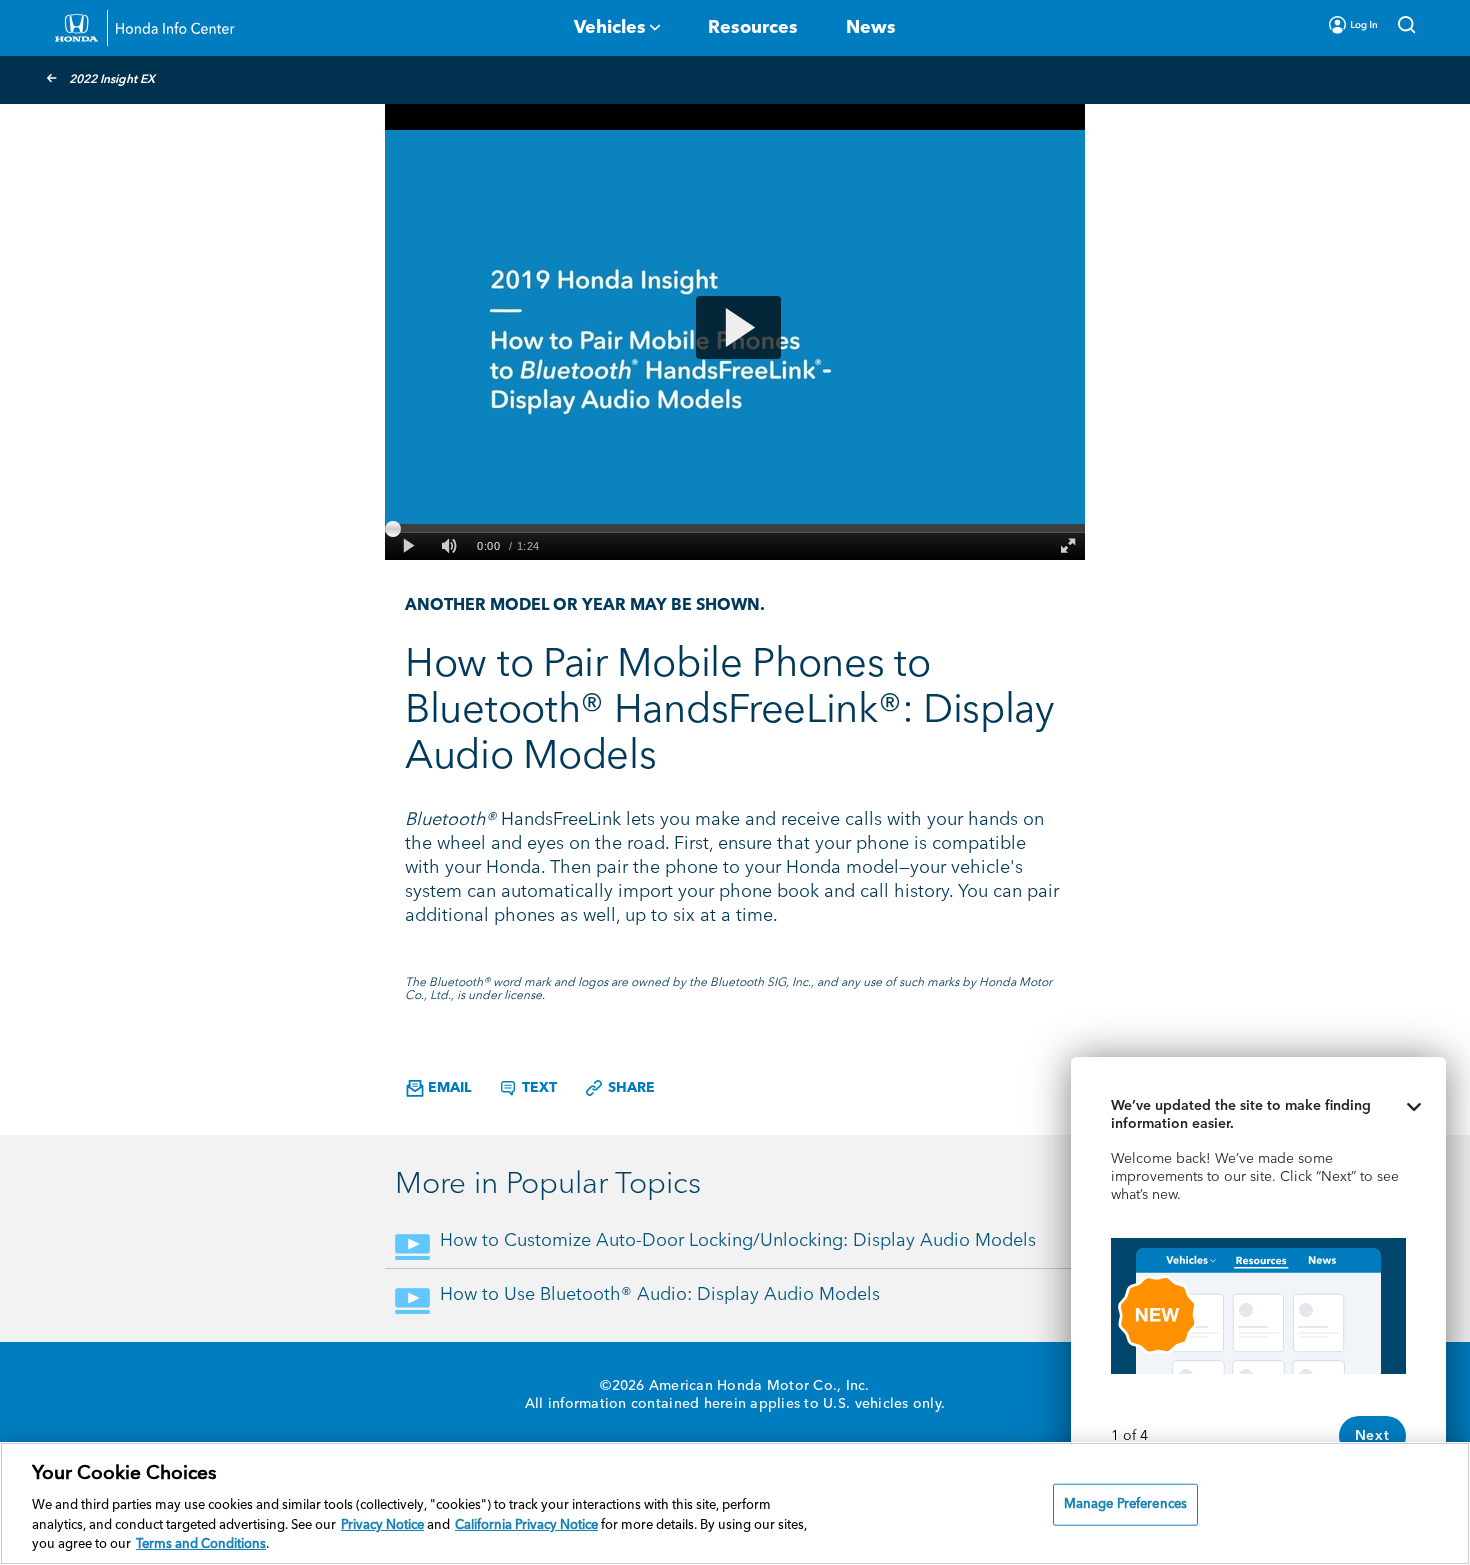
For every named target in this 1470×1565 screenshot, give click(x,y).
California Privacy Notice (526, 1525)
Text (537, 1088)
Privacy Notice (382, 1525)
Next (1372, 1436)
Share (629, 1088)
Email (447, 1088)
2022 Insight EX (112, 80)
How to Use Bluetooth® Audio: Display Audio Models (660, 1295)
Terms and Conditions (201, 1544)
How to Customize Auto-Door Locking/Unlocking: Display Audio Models (738, 1241)
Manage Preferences (1125, 1504)
